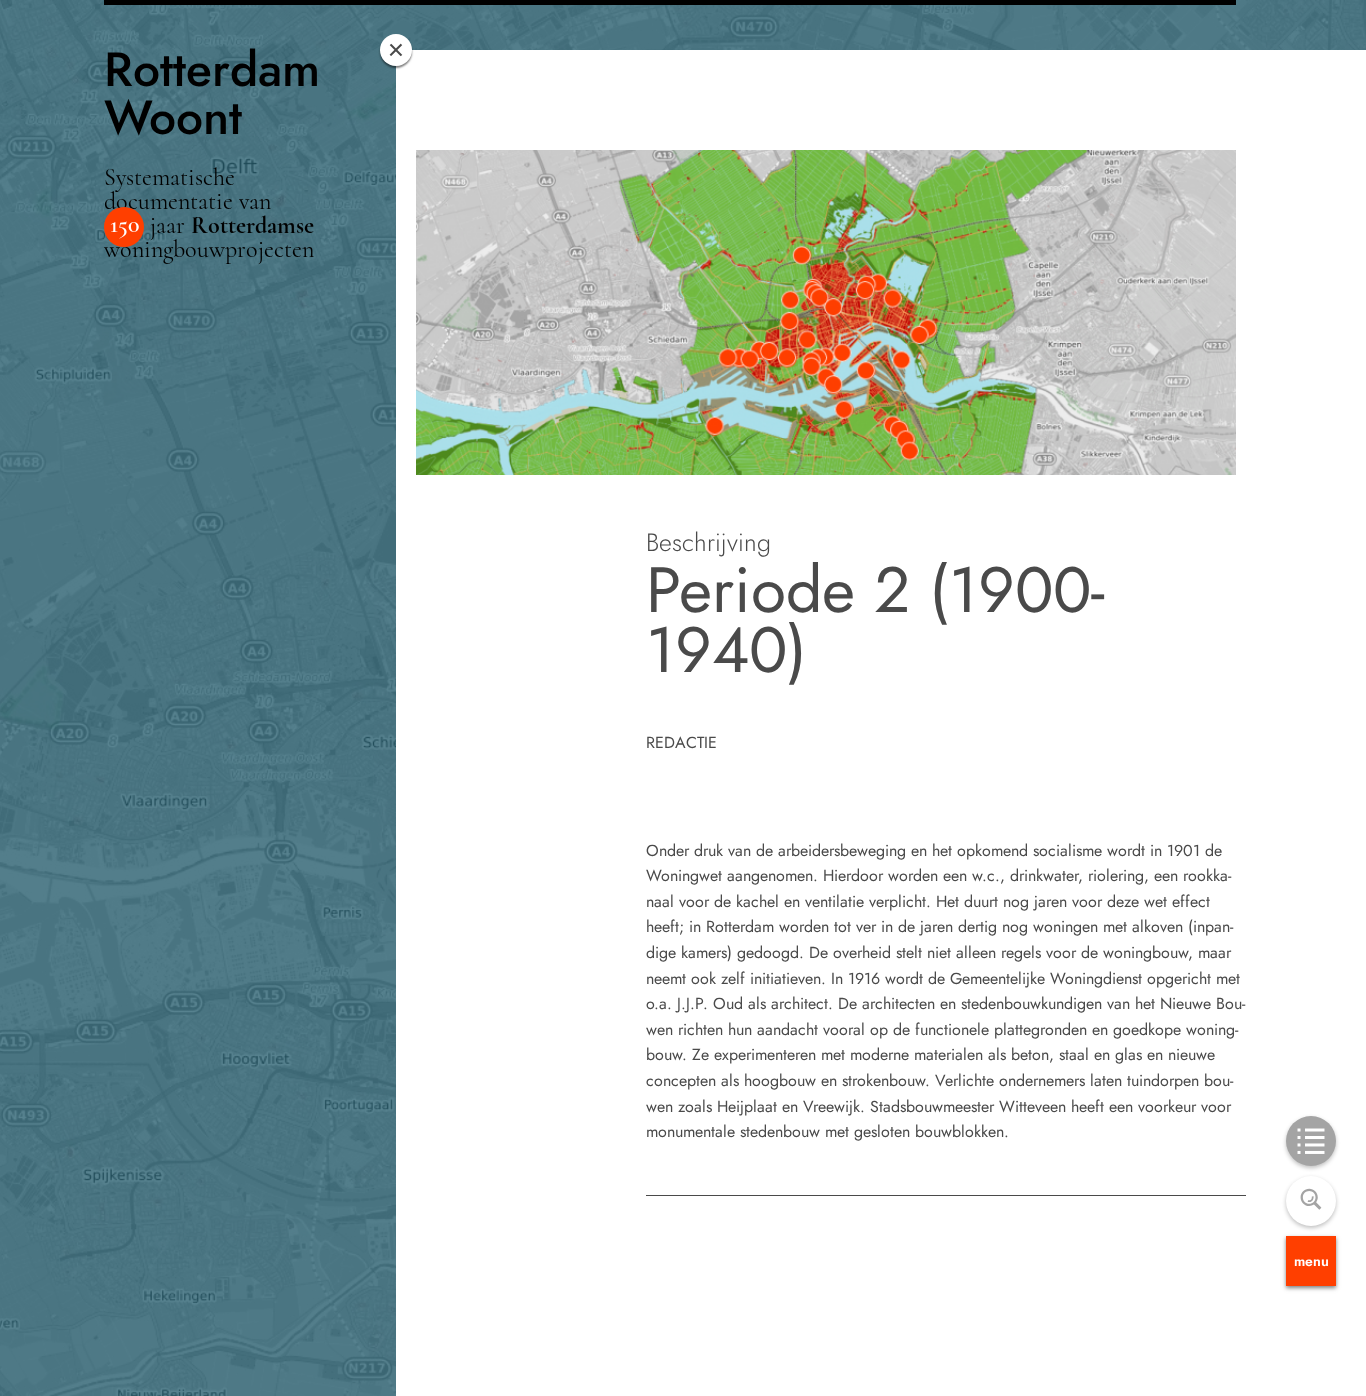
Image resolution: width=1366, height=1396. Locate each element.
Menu (1311, 1261)
